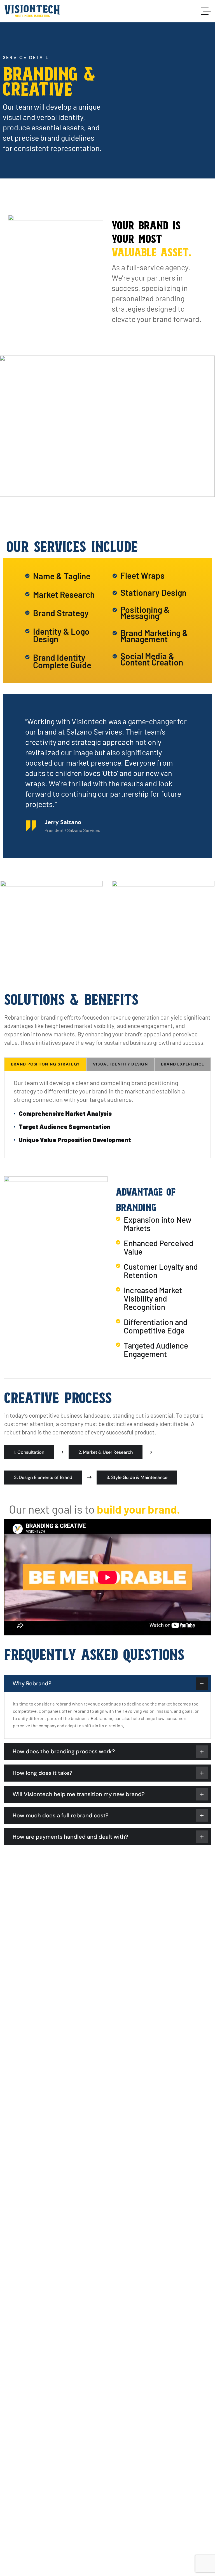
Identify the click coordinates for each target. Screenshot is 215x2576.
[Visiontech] (32, 11)
